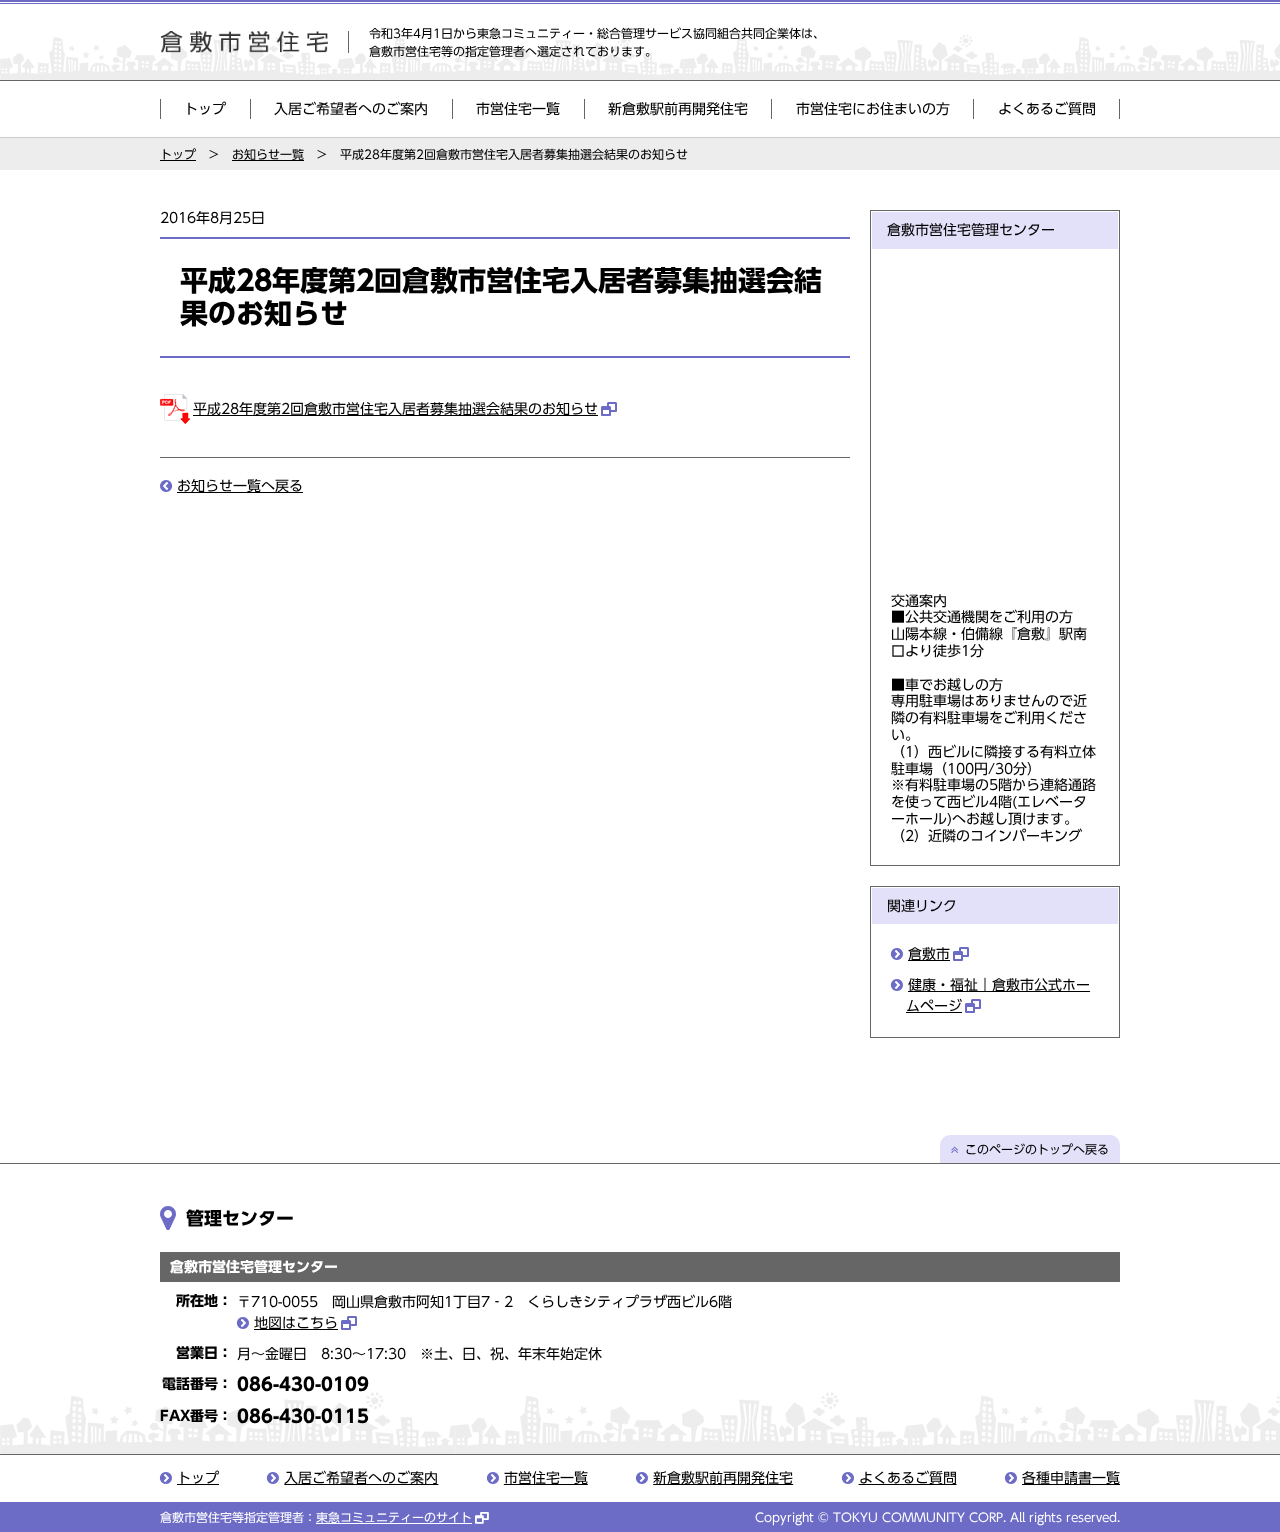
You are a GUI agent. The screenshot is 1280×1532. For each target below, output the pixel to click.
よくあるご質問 (1047, 109)
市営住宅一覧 (518, 109)
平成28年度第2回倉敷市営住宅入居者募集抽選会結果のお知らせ (395, 409)
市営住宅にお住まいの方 (873, 109)
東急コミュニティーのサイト (394, 1517)
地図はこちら (296, 1323)
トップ (205, 109)
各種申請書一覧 (1071, 1478)
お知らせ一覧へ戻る (240, 486)
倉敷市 (929, 954)
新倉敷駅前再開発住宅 (678, 109)
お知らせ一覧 (268, 154)
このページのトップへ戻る (1037, 1149)
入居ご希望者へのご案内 (351, 109)
